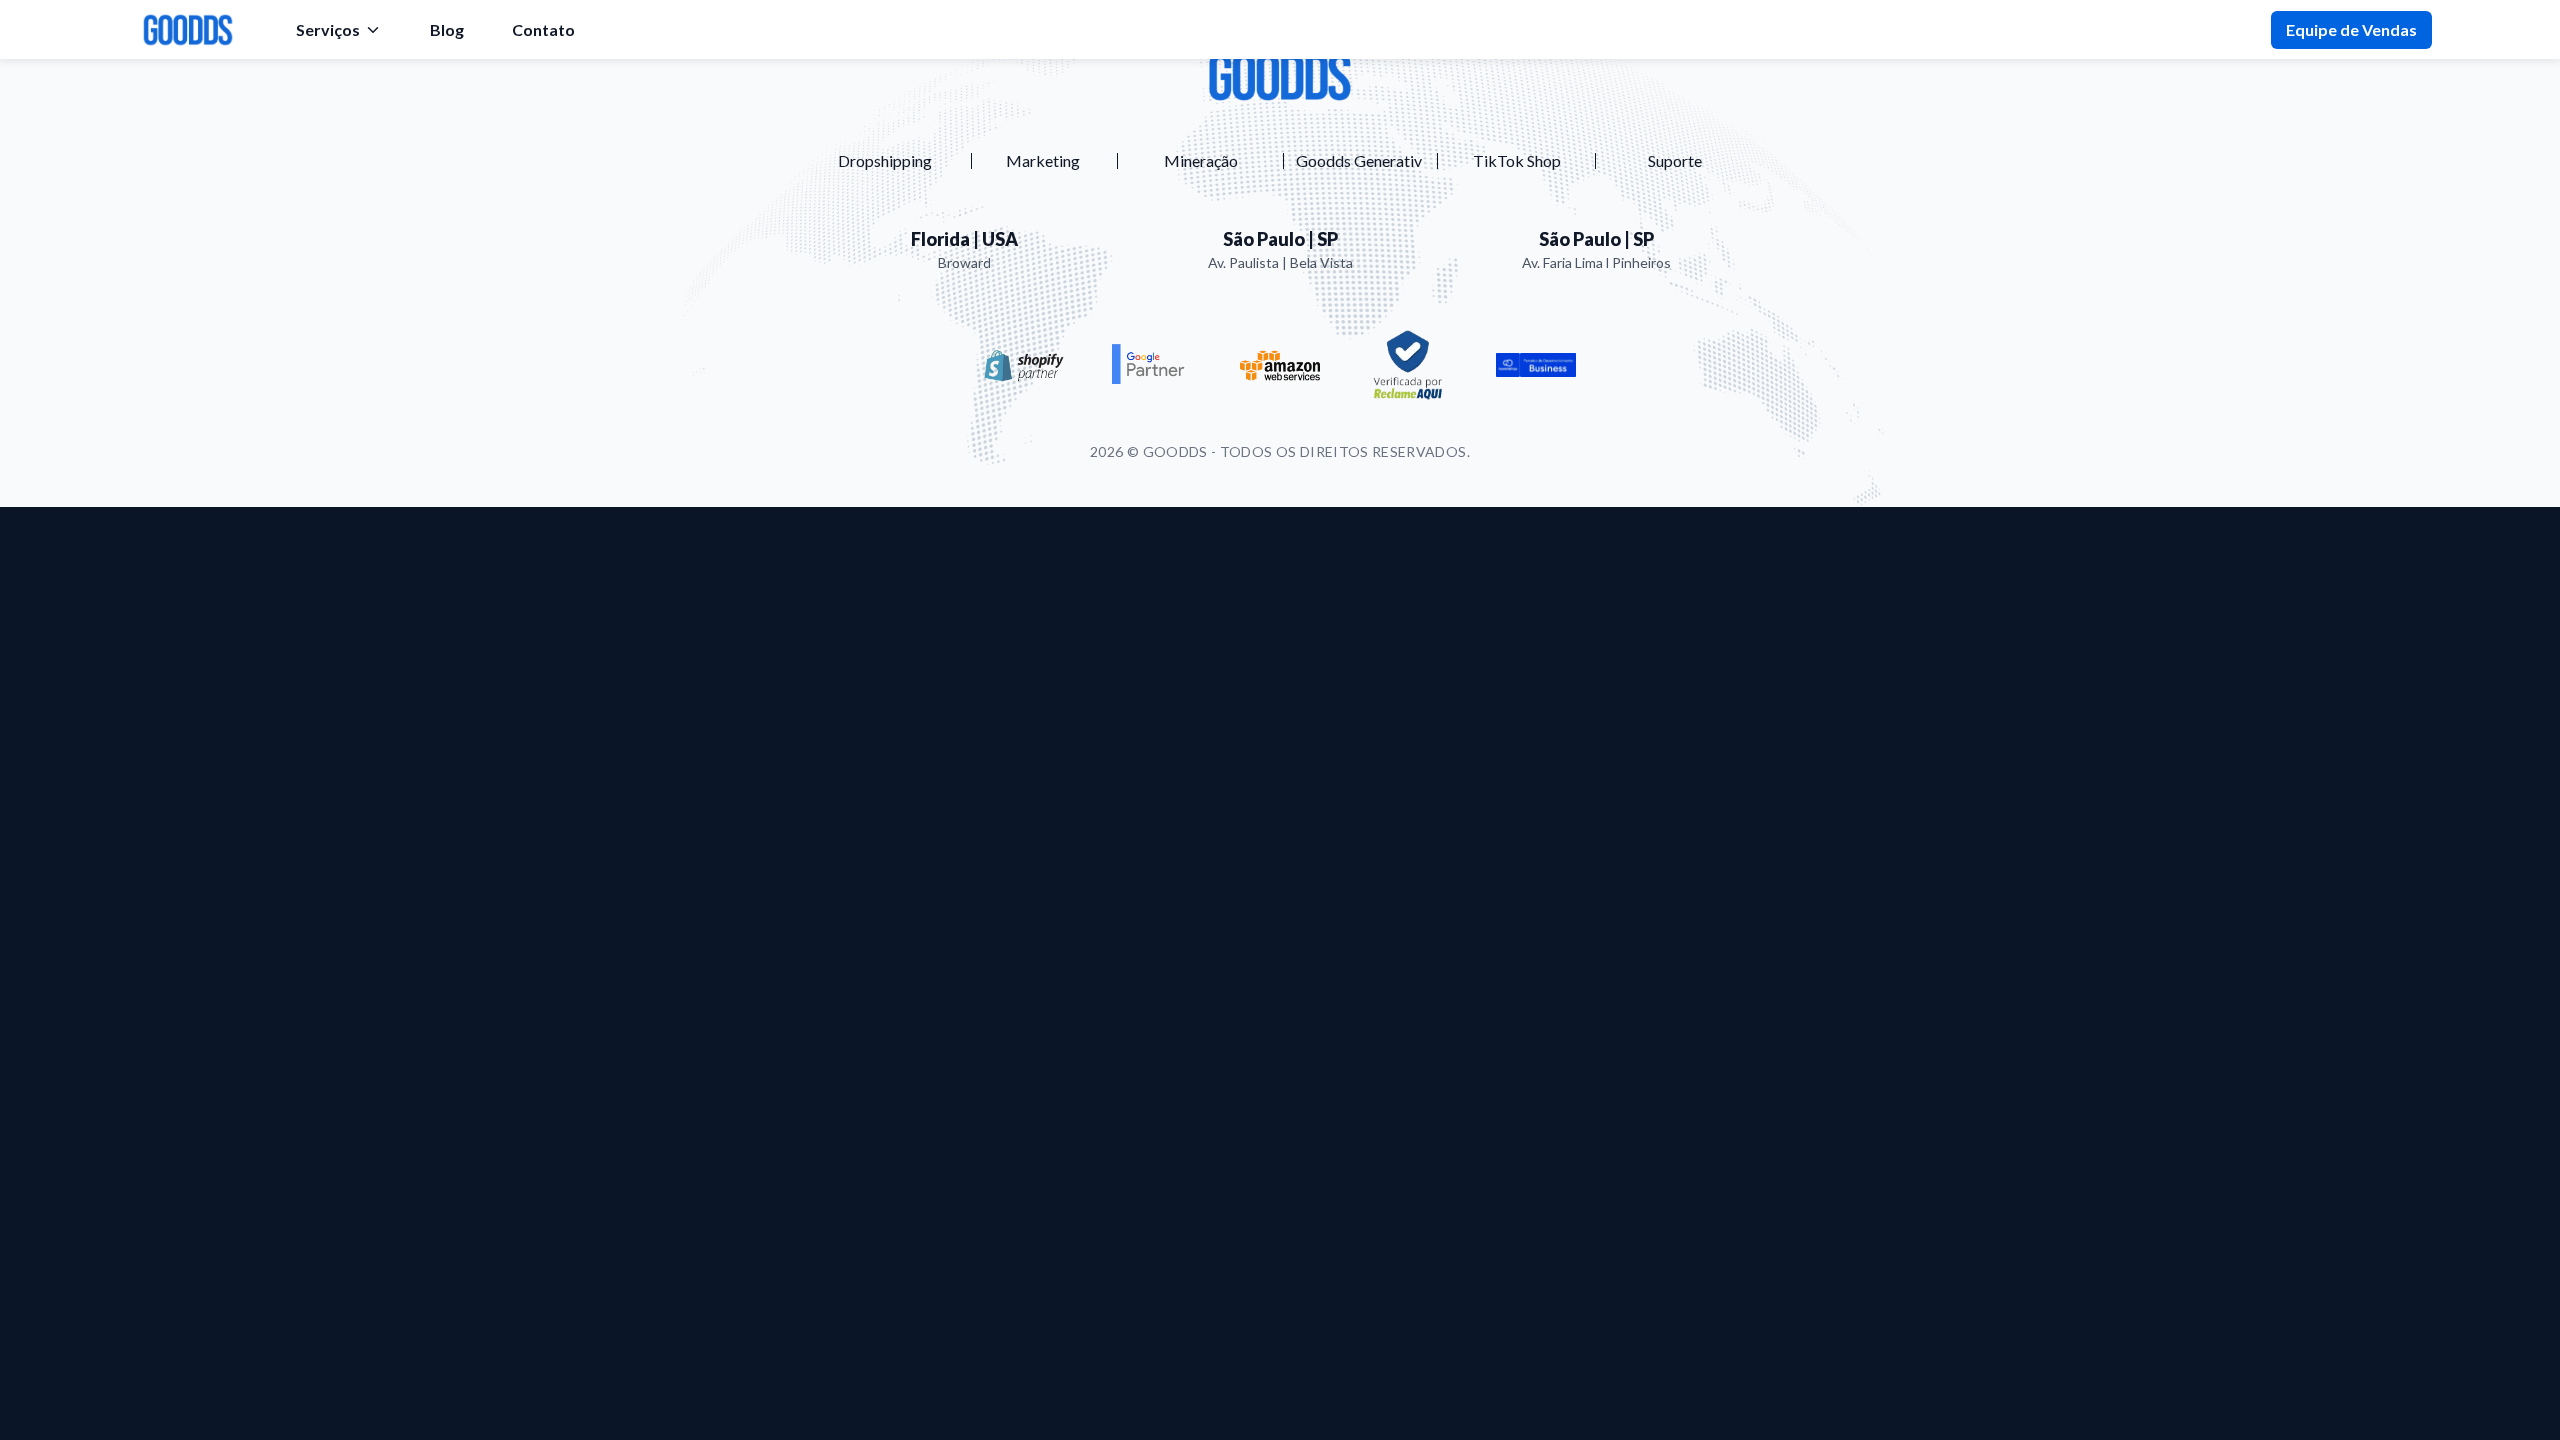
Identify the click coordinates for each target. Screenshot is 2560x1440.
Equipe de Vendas (2351, 29)
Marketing (1043, 160)
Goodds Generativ (1359, 160)
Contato (543, 29)
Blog (447, 29)
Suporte (1675, 160)
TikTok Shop (1517, 160)
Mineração (1201, 160)
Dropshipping (885, 160)
